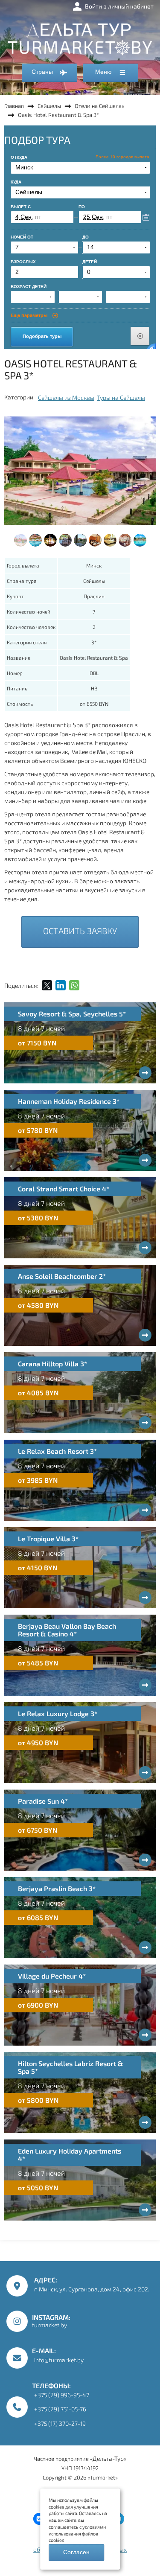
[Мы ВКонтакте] (39, 2519)
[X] (47, 985)
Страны (43, 72)
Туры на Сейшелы (121, 397)
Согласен (76, 2552)
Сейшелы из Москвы (66, 397)
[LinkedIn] (61, 985)
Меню (104, 72)
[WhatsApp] (74, 985)
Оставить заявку (80, 931)
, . (92, 2284)
